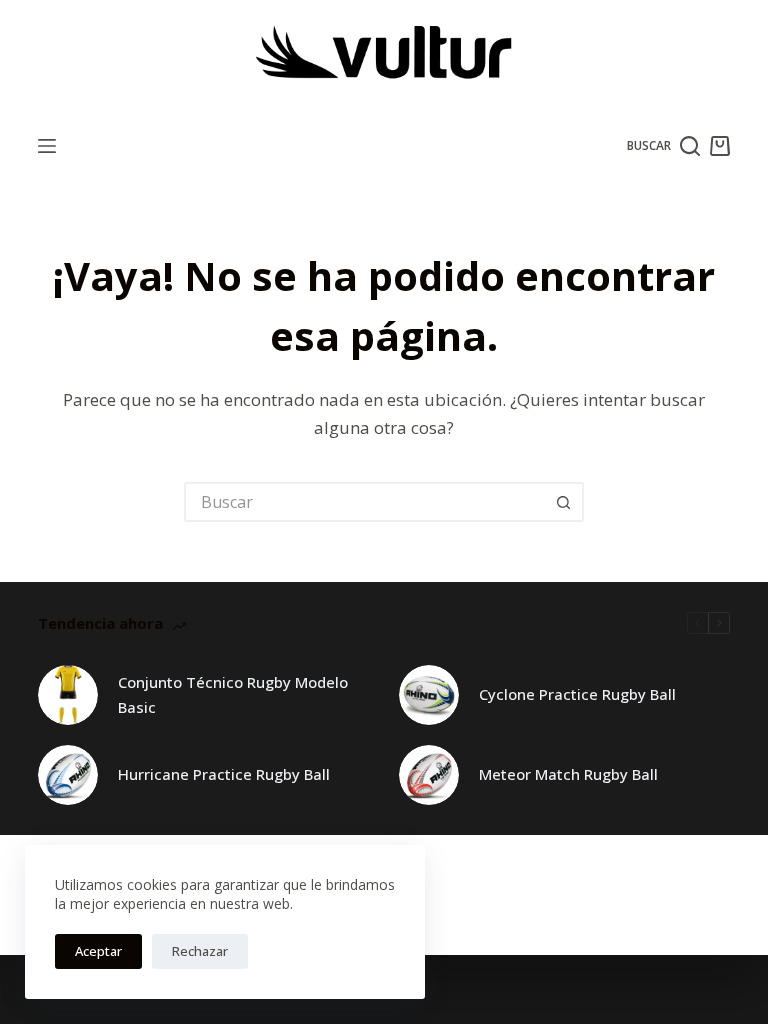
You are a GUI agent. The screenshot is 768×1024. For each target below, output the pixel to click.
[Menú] (47, 146)
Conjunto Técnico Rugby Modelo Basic (233, 694)
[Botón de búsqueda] (564, 502)
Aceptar (98, 951)
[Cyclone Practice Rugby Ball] (429, 695)
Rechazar (200, 951)
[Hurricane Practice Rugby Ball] (68, 775)
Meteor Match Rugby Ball (568, 774)
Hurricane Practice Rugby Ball (224, 774)
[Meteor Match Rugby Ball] (429, 775)
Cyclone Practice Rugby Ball (577, 694)
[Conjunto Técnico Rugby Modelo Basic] (68, 695)
